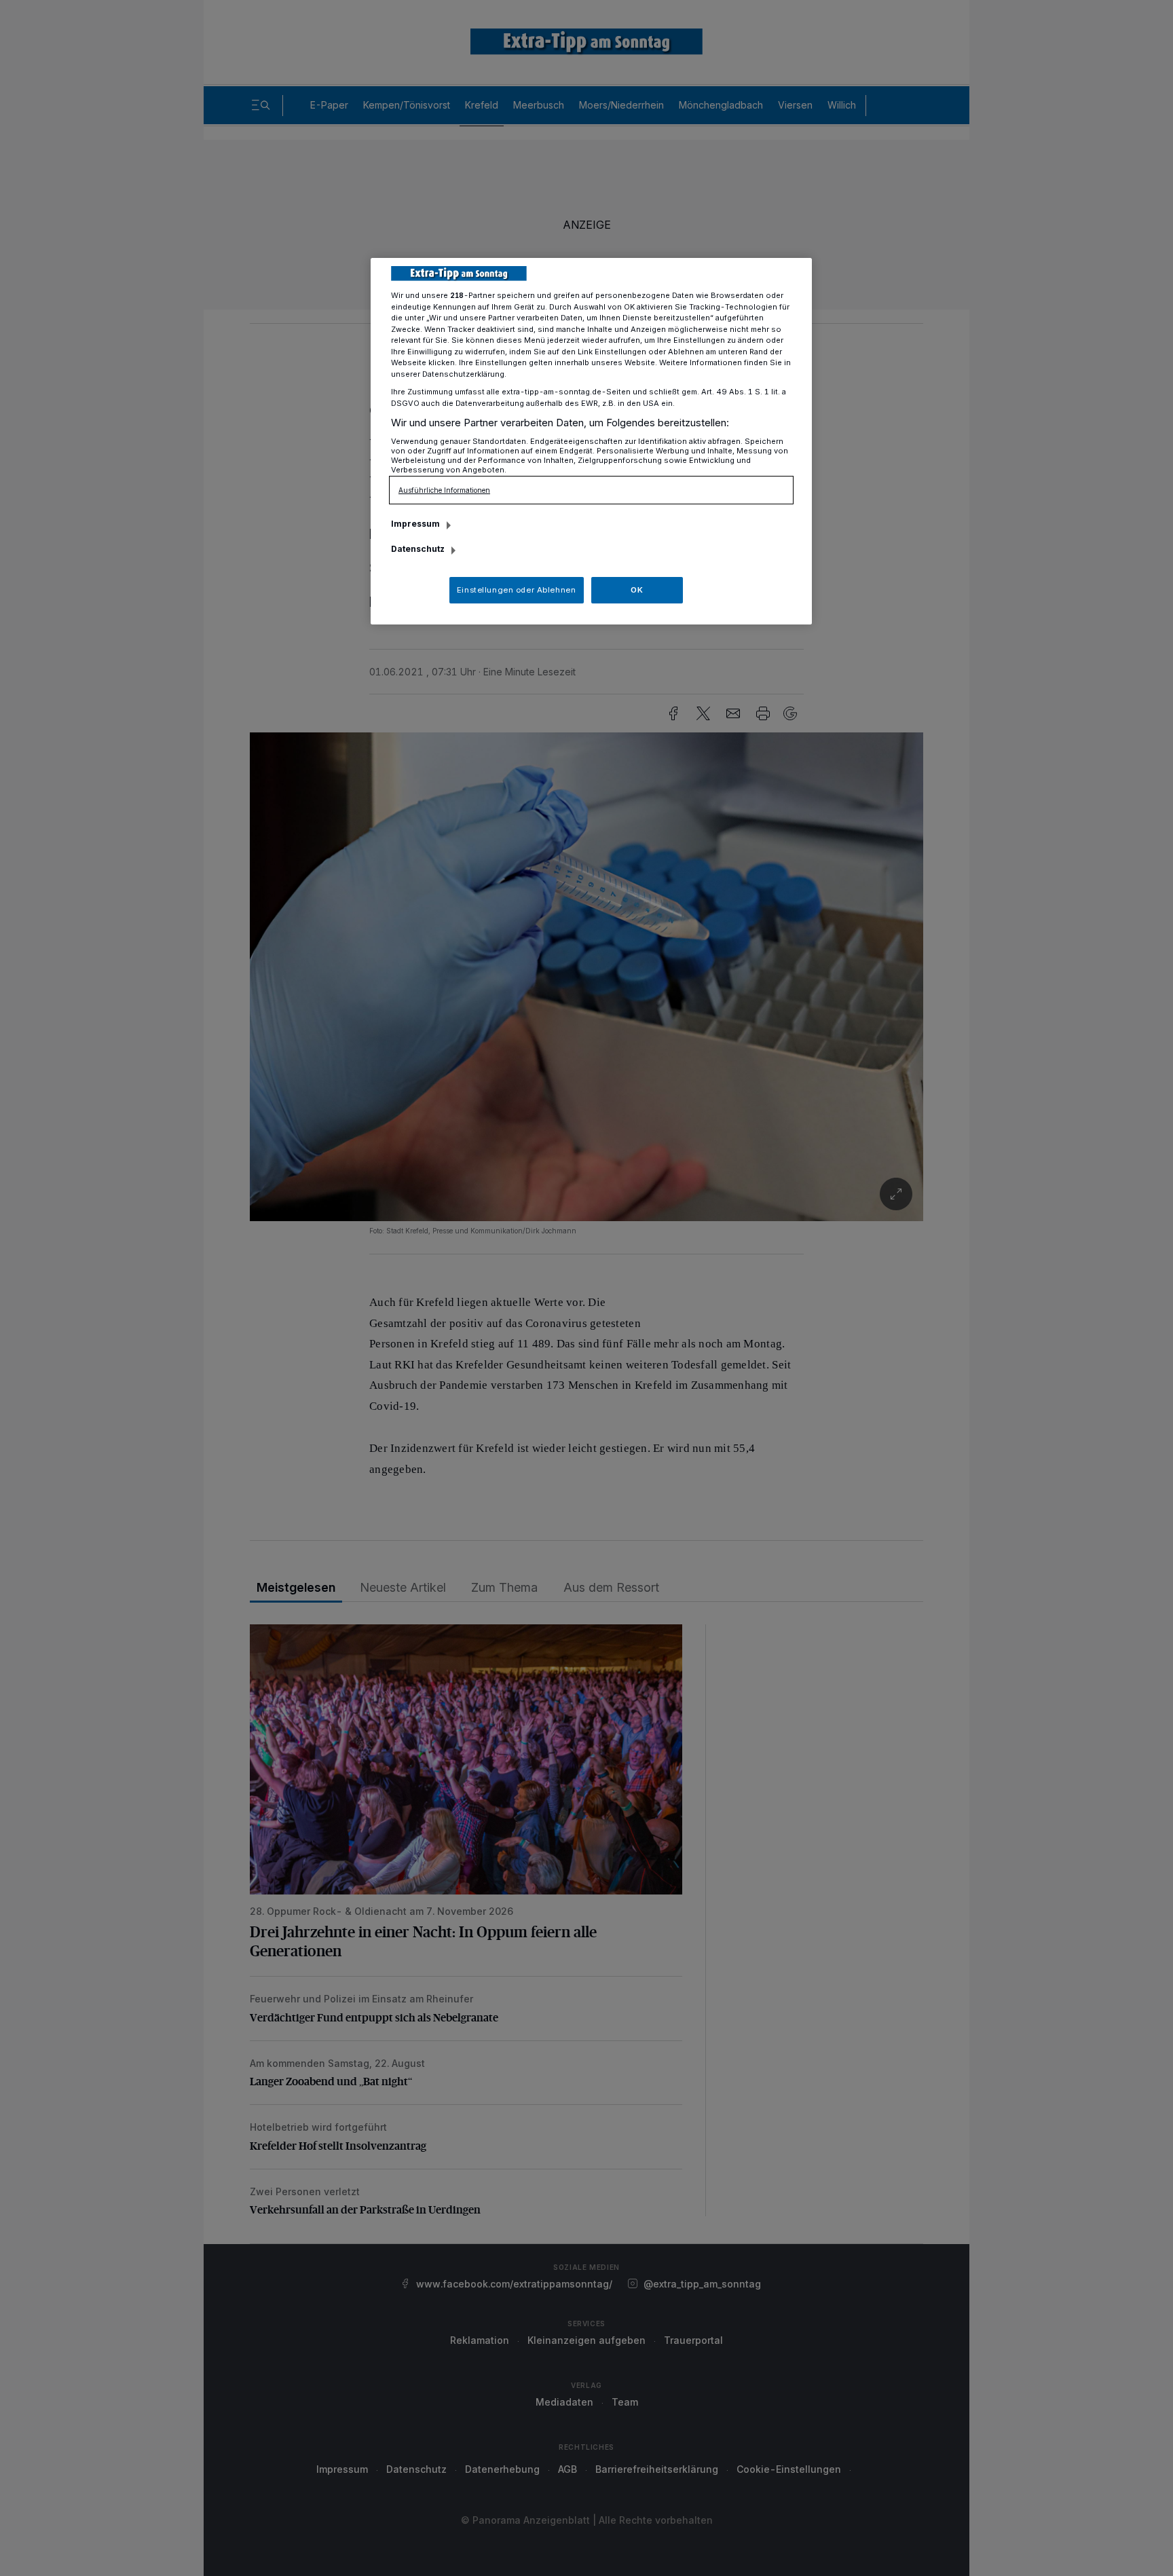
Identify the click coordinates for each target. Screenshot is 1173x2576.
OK (637, 590)
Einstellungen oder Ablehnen (516, 590)
